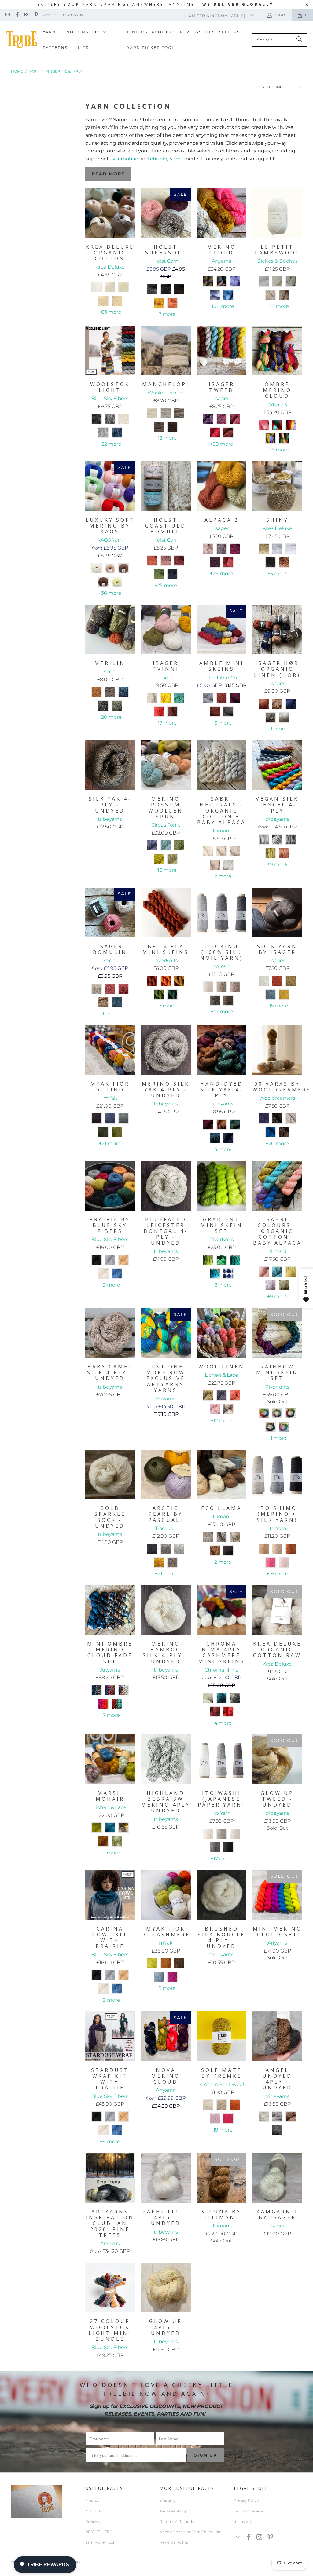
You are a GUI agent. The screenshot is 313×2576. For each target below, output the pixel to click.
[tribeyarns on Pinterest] (36, 15)
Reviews (93, 2521)
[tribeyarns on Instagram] (26, 15)
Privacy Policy (246, 2500)
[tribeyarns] (21, 40)
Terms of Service (249, 2511)
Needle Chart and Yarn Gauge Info (190, 2532)
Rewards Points (174, 2542)
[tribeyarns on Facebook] (17, 15)
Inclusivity (243, 2521)
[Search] (299, 40)
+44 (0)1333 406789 (63, 15)
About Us (94, 2511)
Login (280, 15)
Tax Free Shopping (176, 2511)
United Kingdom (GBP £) (218, 16)
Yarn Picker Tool (100, 2542)
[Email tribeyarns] (7, 15)
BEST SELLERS (99, 2532)
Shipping (168, 2500)
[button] (53, 32)
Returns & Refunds (177, 2521)
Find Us (92, 2500)
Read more (108, 174)
